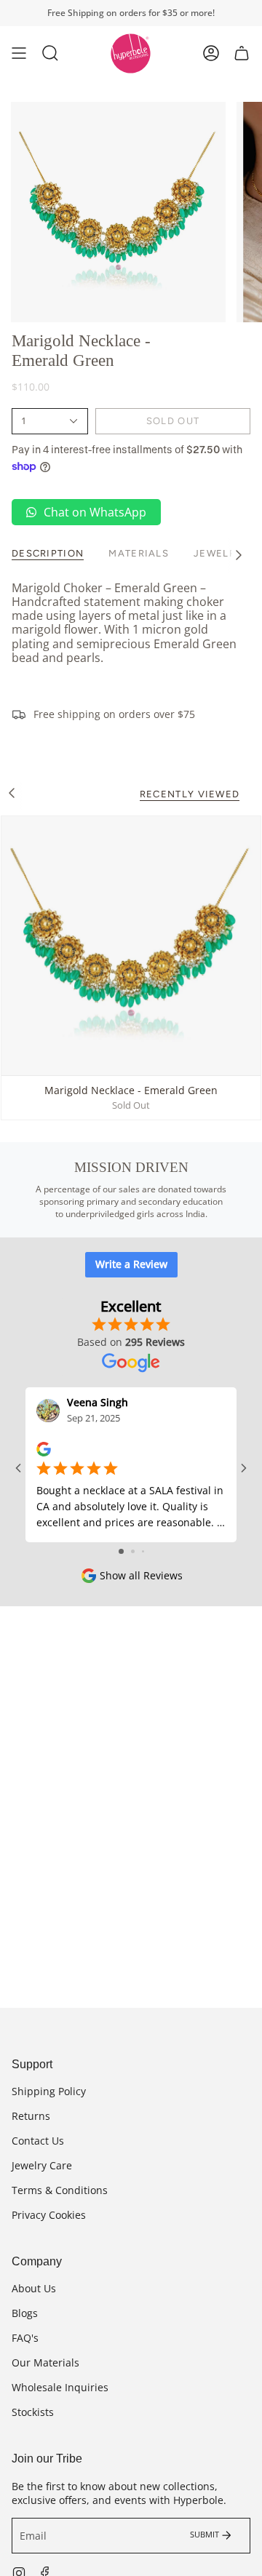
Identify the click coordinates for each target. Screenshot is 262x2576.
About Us (34, 2288)
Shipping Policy (49, 2091)
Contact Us (38, 2141)
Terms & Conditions (60, 2190)
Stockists (33, 2412)
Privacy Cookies (49, 2215)
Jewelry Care (42, 2165)
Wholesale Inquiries (60, 2387)
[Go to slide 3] (143, 1551)
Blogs (25, 2313)
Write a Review (131, 1264)
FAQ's (25, 2338)
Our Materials (45, 2362)
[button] (50, 53)
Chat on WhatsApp (95, 512)
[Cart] (242, 53)
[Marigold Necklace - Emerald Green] (131, 946)
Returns (31, 2116)
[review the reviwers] (44, 1448)
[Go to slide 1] (121, 1551)
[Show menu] (19, 53)
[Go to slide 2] (133, 1551)
